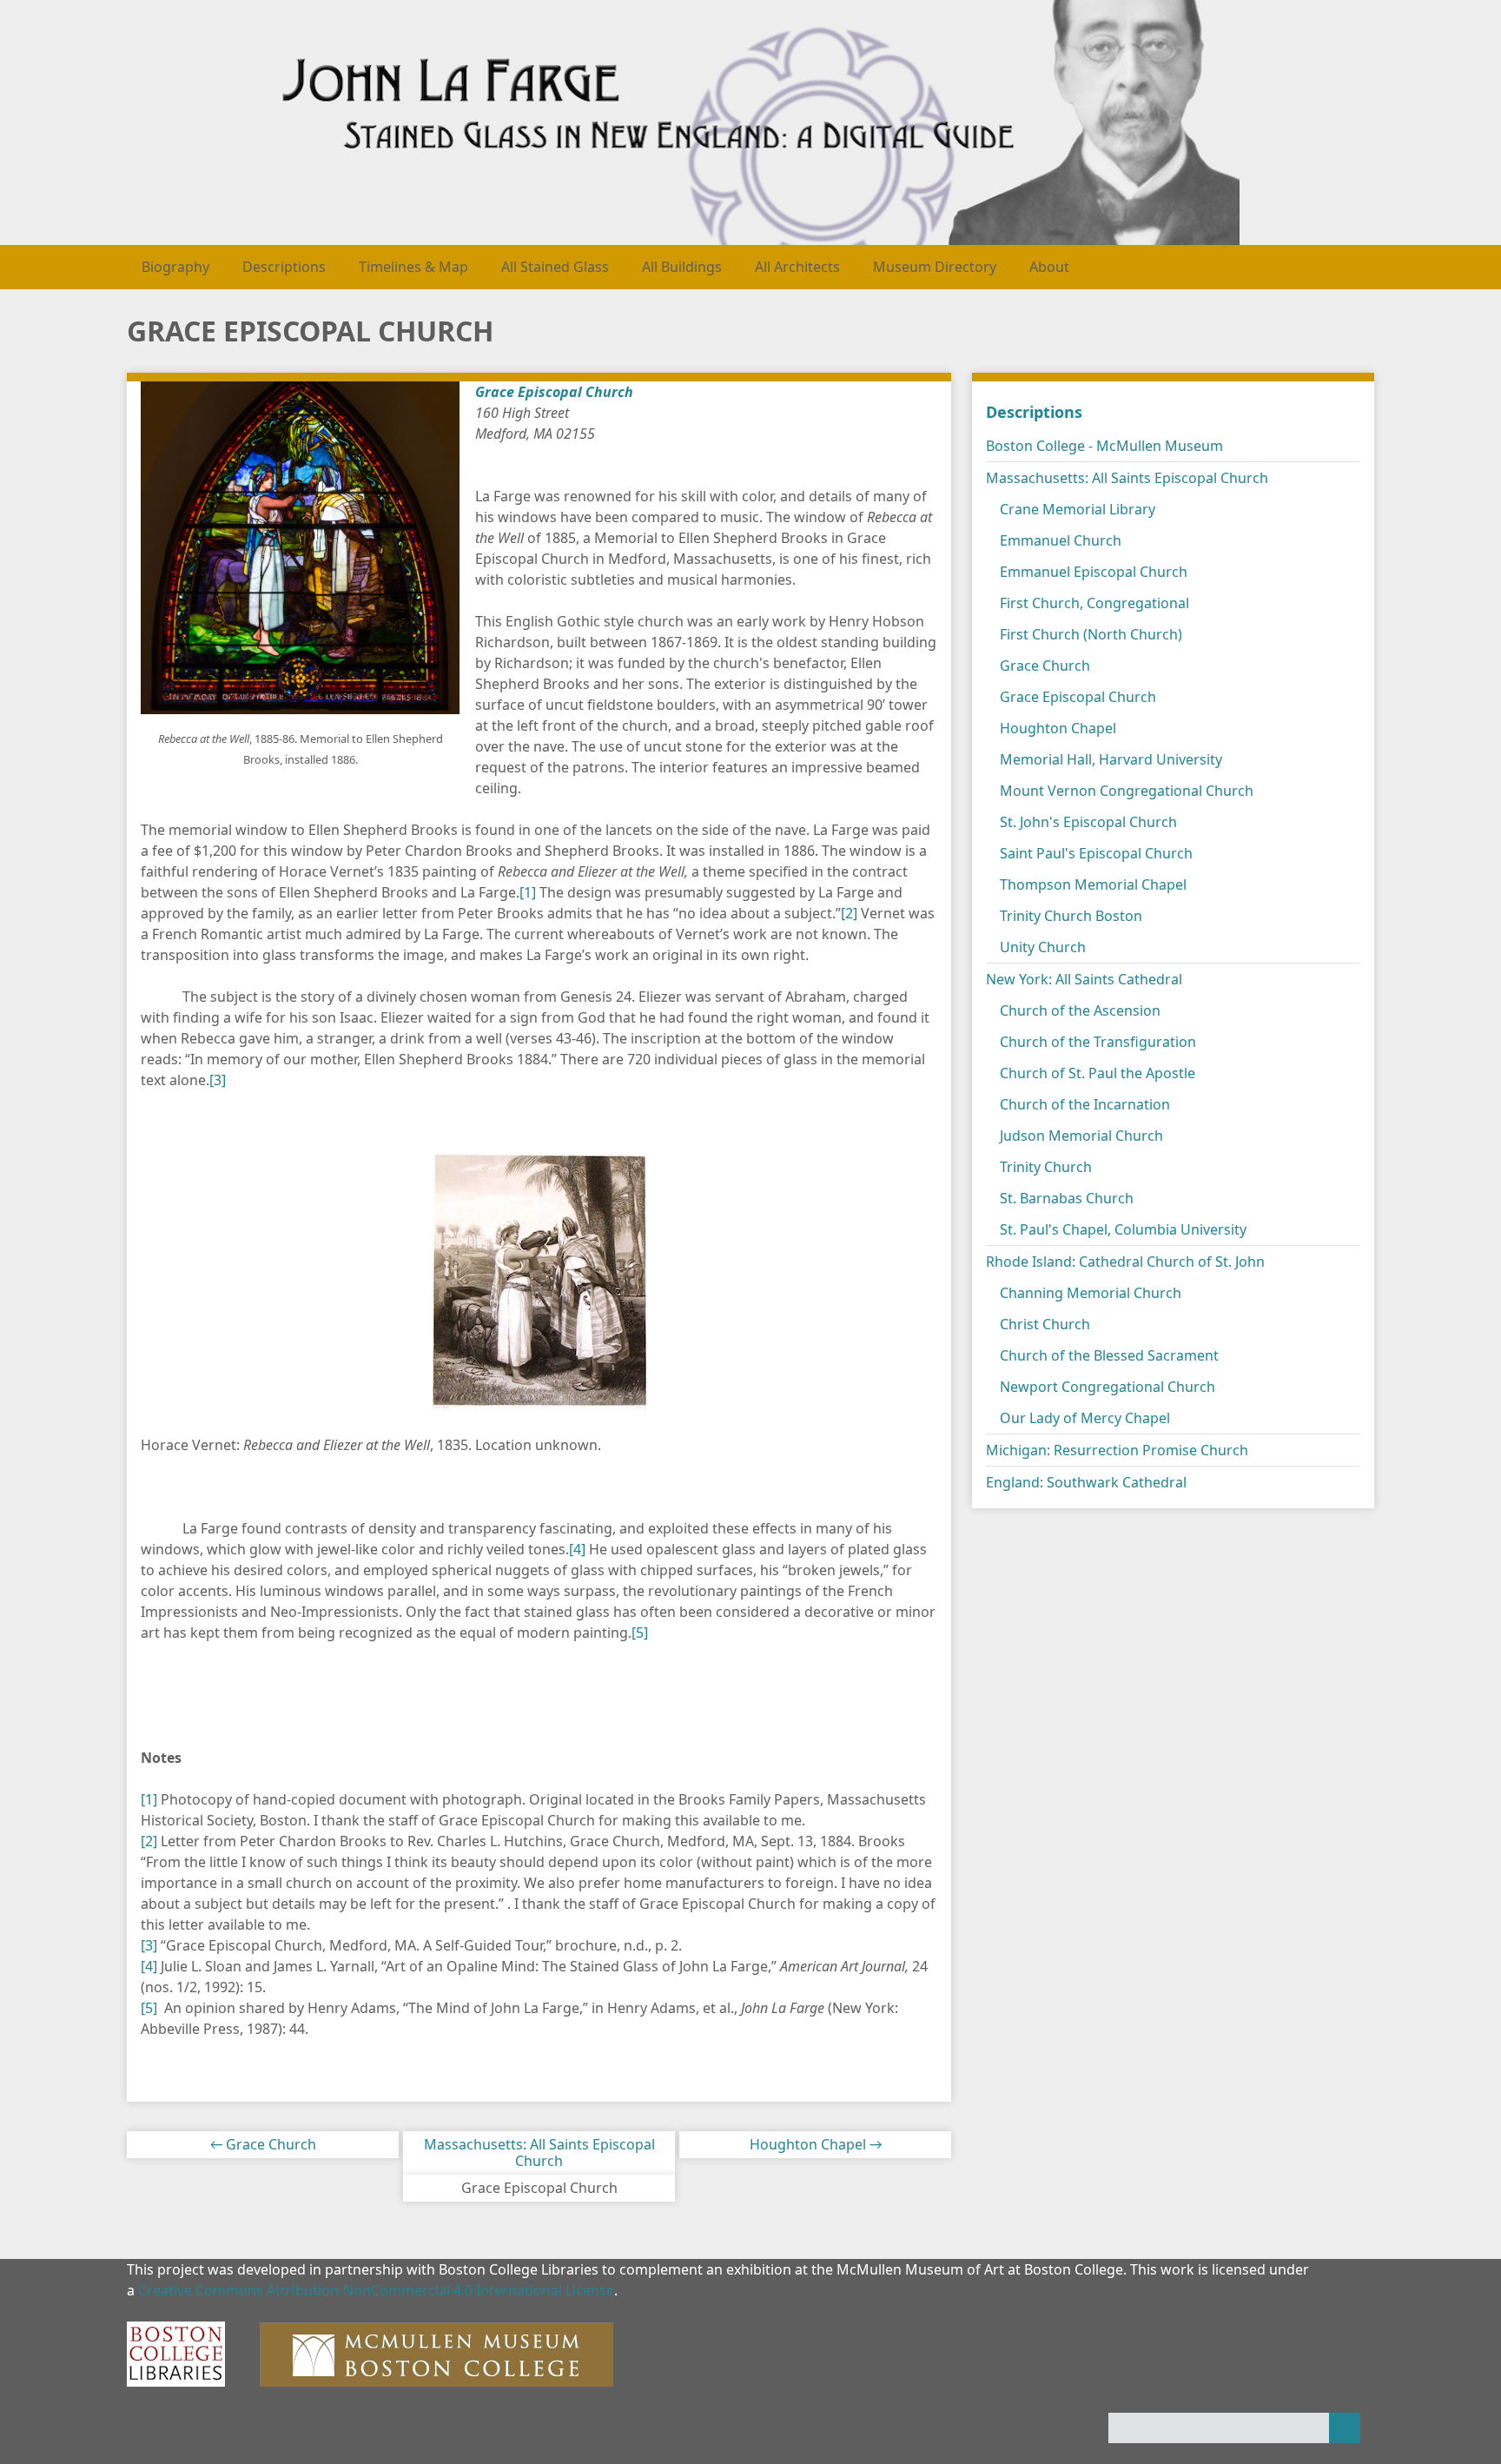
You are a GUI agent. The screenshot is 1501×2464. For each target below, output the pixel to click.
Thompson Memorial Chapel (1093, 884)
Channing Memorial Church (1091, 1293)
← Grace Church (263, 2144)
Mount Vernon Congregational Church (1127, 791)
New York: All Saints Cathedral (1084, 979)
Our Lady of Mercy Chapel (1085, 1418)
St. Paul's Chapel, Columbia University (1123, 1229)
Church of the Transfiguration (1098, 1042)
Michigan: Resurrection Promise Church (1117, 1450)
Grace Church (1045, 666)
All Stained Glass (555, 267)
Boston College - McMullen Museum (1104, 446)
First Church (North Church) (1091, 634)
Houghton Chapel (1058, 728)
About (1049, 267)
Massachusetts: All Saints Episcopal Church (539, 2153)
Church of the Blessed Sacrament (1109, 1355)
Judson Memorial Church (1081, 1136)
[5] (640, 1633)
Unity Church (1043, 947)
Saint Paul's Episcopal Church (1096, 853)
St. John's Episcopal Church (1088, 822)
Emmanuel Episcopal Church (1094, 572)
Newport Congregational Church (1108, 1387)
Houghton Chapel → (816, 2144)
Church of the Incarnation (1085, 1104)
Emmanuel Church (1061, 540)
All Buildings (682, 267)
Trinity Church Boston (1071, 916)
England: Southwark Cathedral (1086, 1482)
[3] (218, 1080)
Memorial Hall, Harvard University (1111, 759)
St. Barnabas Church (1067, 1198)
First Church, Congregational (1094, 603)
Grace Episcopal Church (1078, 697)
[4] (577, 1549)
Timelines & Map (413, 267)
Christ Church (1045, 1324)
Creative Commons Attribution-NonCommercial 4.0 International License (376, 2290)
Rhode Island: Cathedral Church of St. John (1125, 1262)
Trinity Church (1046, 1167)
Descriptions (284, 267)
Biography (175, 267)
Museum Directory (935, 267)
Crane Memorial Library (1078, 509)
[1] (528, 892)
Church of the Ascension (1080, 1010)
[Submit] (1345, 2428)
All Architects (797, 267)
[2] (849, 913)
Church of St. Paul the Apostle (1098, 1073)
